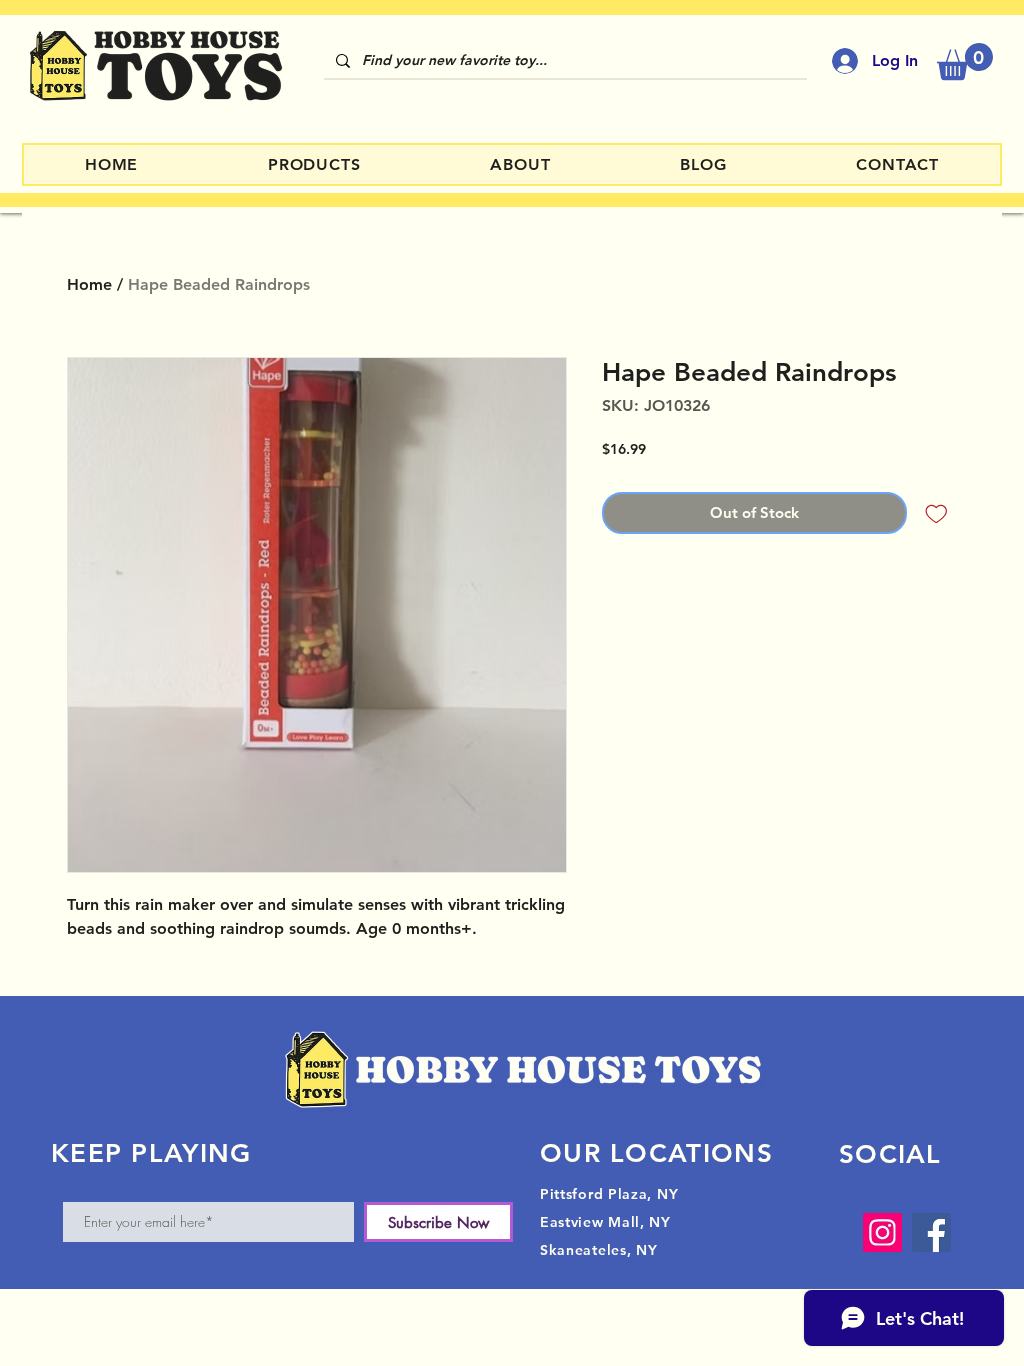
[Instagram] (882, 1232)
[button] (965, 61)
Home (89, 284)
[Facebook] (931, 1232)
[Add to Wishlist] (936, 513)
